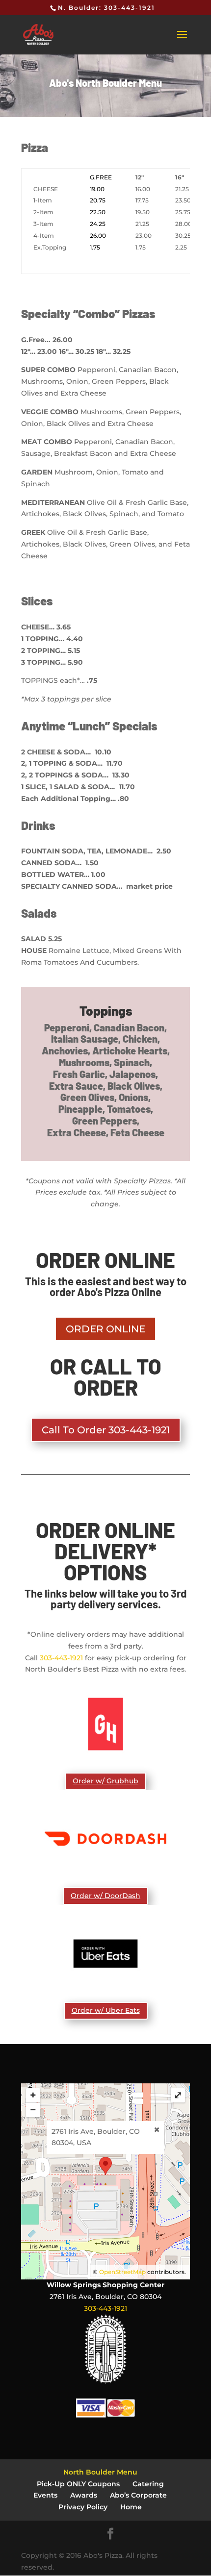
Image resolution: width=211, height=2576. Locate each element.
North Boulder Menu (100, 2472)
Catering (148, 2484)
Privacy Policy (83, 2507)
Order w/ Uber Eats (106, 2010)
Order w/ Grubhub (105, 1781)
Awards (84, 2495)
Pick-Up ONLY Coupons (78, 2484)
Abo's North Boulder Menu (105, 83)
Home (131, 2507)
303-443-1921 (61, 1658)
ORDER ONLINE (105, 1329)
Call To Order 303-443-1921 (106, 1430)
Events (45, 2495)
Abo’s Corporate (138, 2495)
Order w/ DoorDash (105, 1896)
